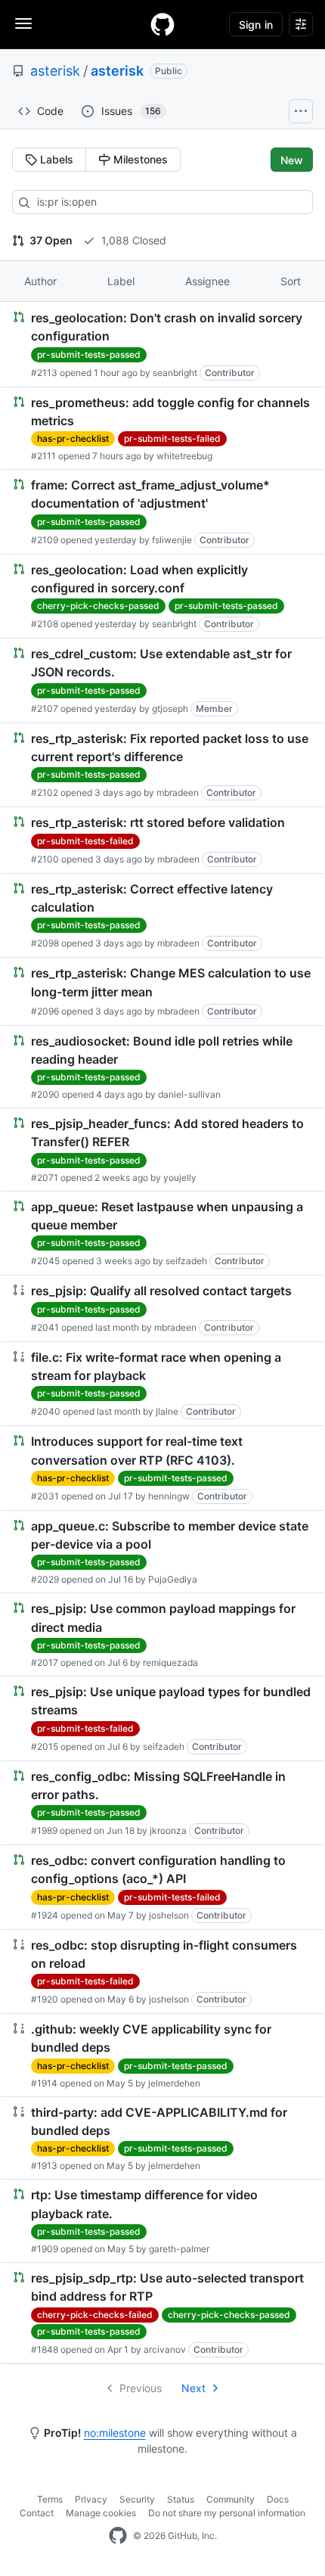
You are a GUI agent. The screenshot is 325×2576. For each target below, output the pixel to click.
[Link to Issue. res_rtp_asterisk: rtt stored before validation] (162, 840)
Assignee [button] (207, 281)
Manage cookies (101, 2513)
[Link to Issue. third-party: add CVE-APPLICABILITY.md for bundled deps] (162, 2138)
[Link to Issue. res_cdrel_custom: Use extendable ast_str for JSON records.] (162, 681)
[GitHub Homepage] (118, 2536)
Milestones (139, 159)
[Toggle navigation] (23, 23)
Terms (50, 2499)
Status (181, 2499)
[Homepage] (162, 24)
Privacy (91, 2499)
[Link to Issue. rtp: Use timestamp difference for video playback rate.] (162, 2221)
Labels (55, 159)
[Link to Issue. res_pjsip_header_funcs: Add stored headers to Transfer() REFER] (162, 1150)
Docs (278, 2499)
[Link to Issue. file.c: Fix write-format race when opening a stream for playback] (162, 1384)
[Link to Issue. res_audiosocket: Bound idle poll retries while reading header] (162, 1067)
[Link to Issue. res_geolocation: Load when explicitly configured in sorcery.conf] (162, 597)
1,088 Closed (132, 240)
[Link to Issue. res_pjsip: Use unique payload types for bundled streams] (162, 1718)
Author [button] (40, 281)
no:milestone (115, 2433)
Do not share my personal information (227, 2513)
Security (137, 2499)
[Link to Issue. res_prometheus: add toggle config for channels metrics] (162, 429)
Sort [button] (291, 281)
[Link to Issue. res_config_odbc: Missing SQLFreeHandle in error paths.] (162, 1803)
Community (231, 2499)
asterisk (55, 71)
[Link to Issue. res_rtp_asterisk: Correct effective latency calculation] (162, 916)
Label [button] (121, 281)
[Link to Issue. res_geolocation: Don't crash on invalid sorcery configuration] (162, 345)
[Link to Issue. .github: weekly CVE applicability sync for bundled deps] (162, 2055)
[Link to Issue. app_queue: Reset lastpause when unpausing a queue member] (162, 1234)
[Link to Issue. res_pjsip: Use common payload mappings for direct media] (162, 1634)
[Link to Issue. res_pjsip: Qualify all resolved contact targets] (162, 1308)
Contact (37, 2513)
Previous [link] (141, 2388)
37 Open (50, 240)
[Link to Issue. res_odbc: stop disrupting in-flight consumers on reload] (162, 1972)
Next (193, 2388)
